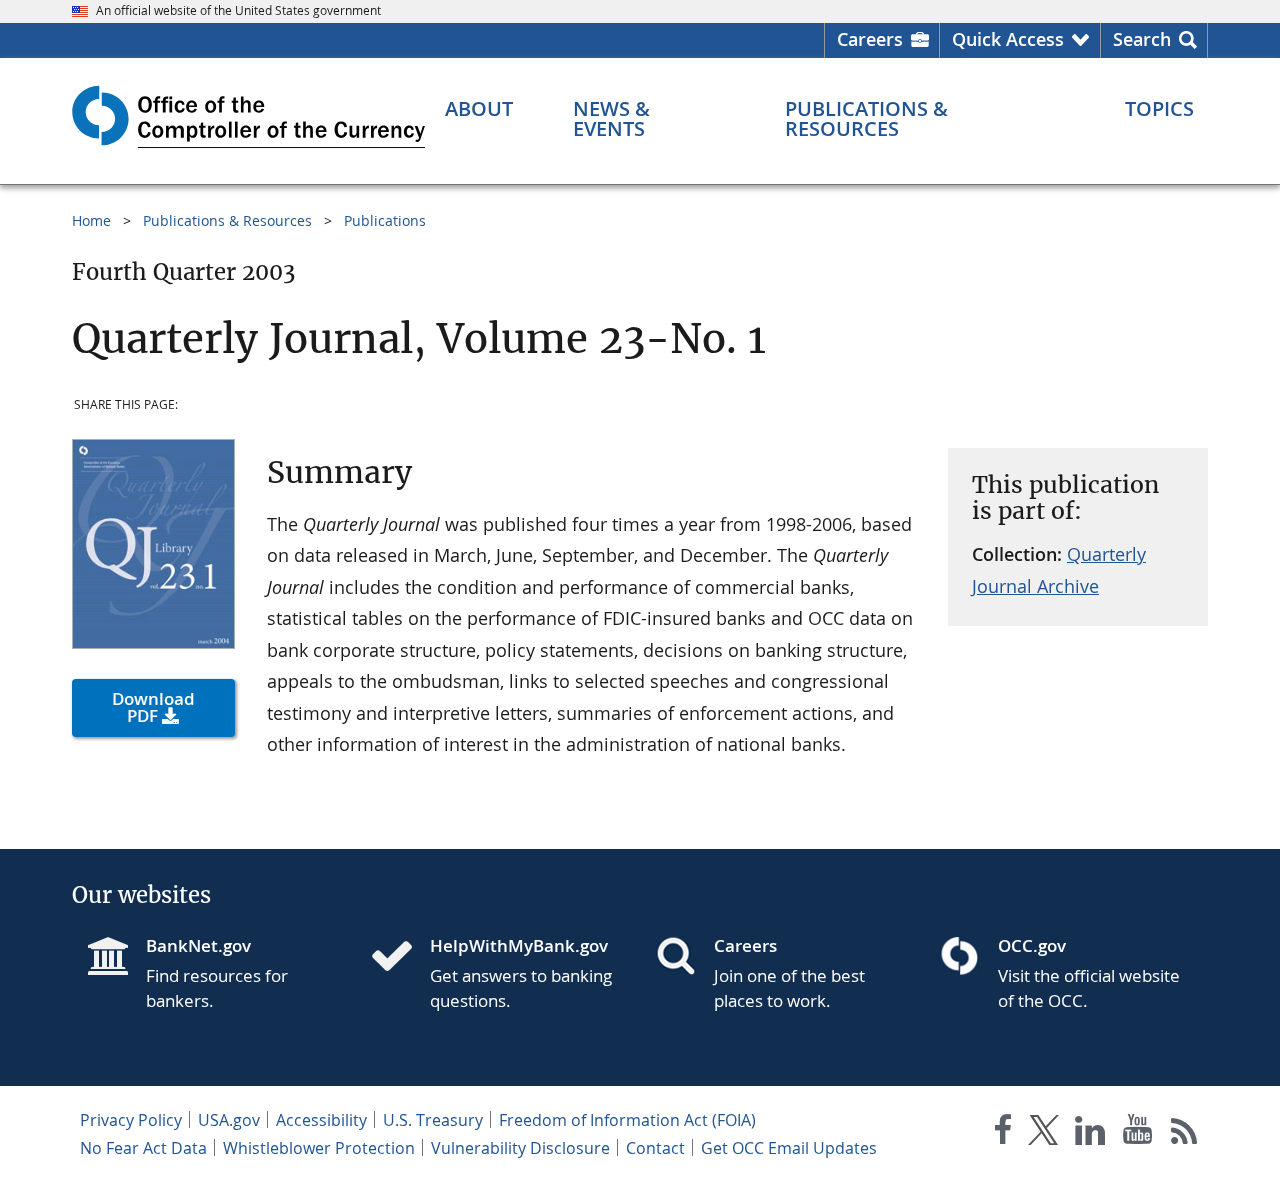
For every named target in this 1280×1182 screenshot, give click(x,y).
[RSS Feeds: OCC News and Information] (1184, 1133)
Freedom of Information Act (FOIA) (627, 1120)
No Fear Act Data (143, 1148)
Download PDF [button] (153, 707)
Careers (870, 39)
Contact (655, 1148)
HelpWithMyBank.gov (519, 945)
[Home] (400, 958)
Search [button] (1142, 39)
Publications (385, 220)
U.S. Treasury (433, 1120)
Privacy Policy (131, 1120)
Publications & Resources (227, 220)
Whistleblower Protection (319, 1148)
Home (91, 220)
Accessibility (321, 1120)
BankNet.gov (198, 945)
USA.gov (229, 1120)
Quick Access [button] (1008, 39)
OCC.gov (1032, 945)
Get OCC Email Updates (789, 1148)
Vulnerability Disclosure (520, 1148)
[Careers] (684, 958)
